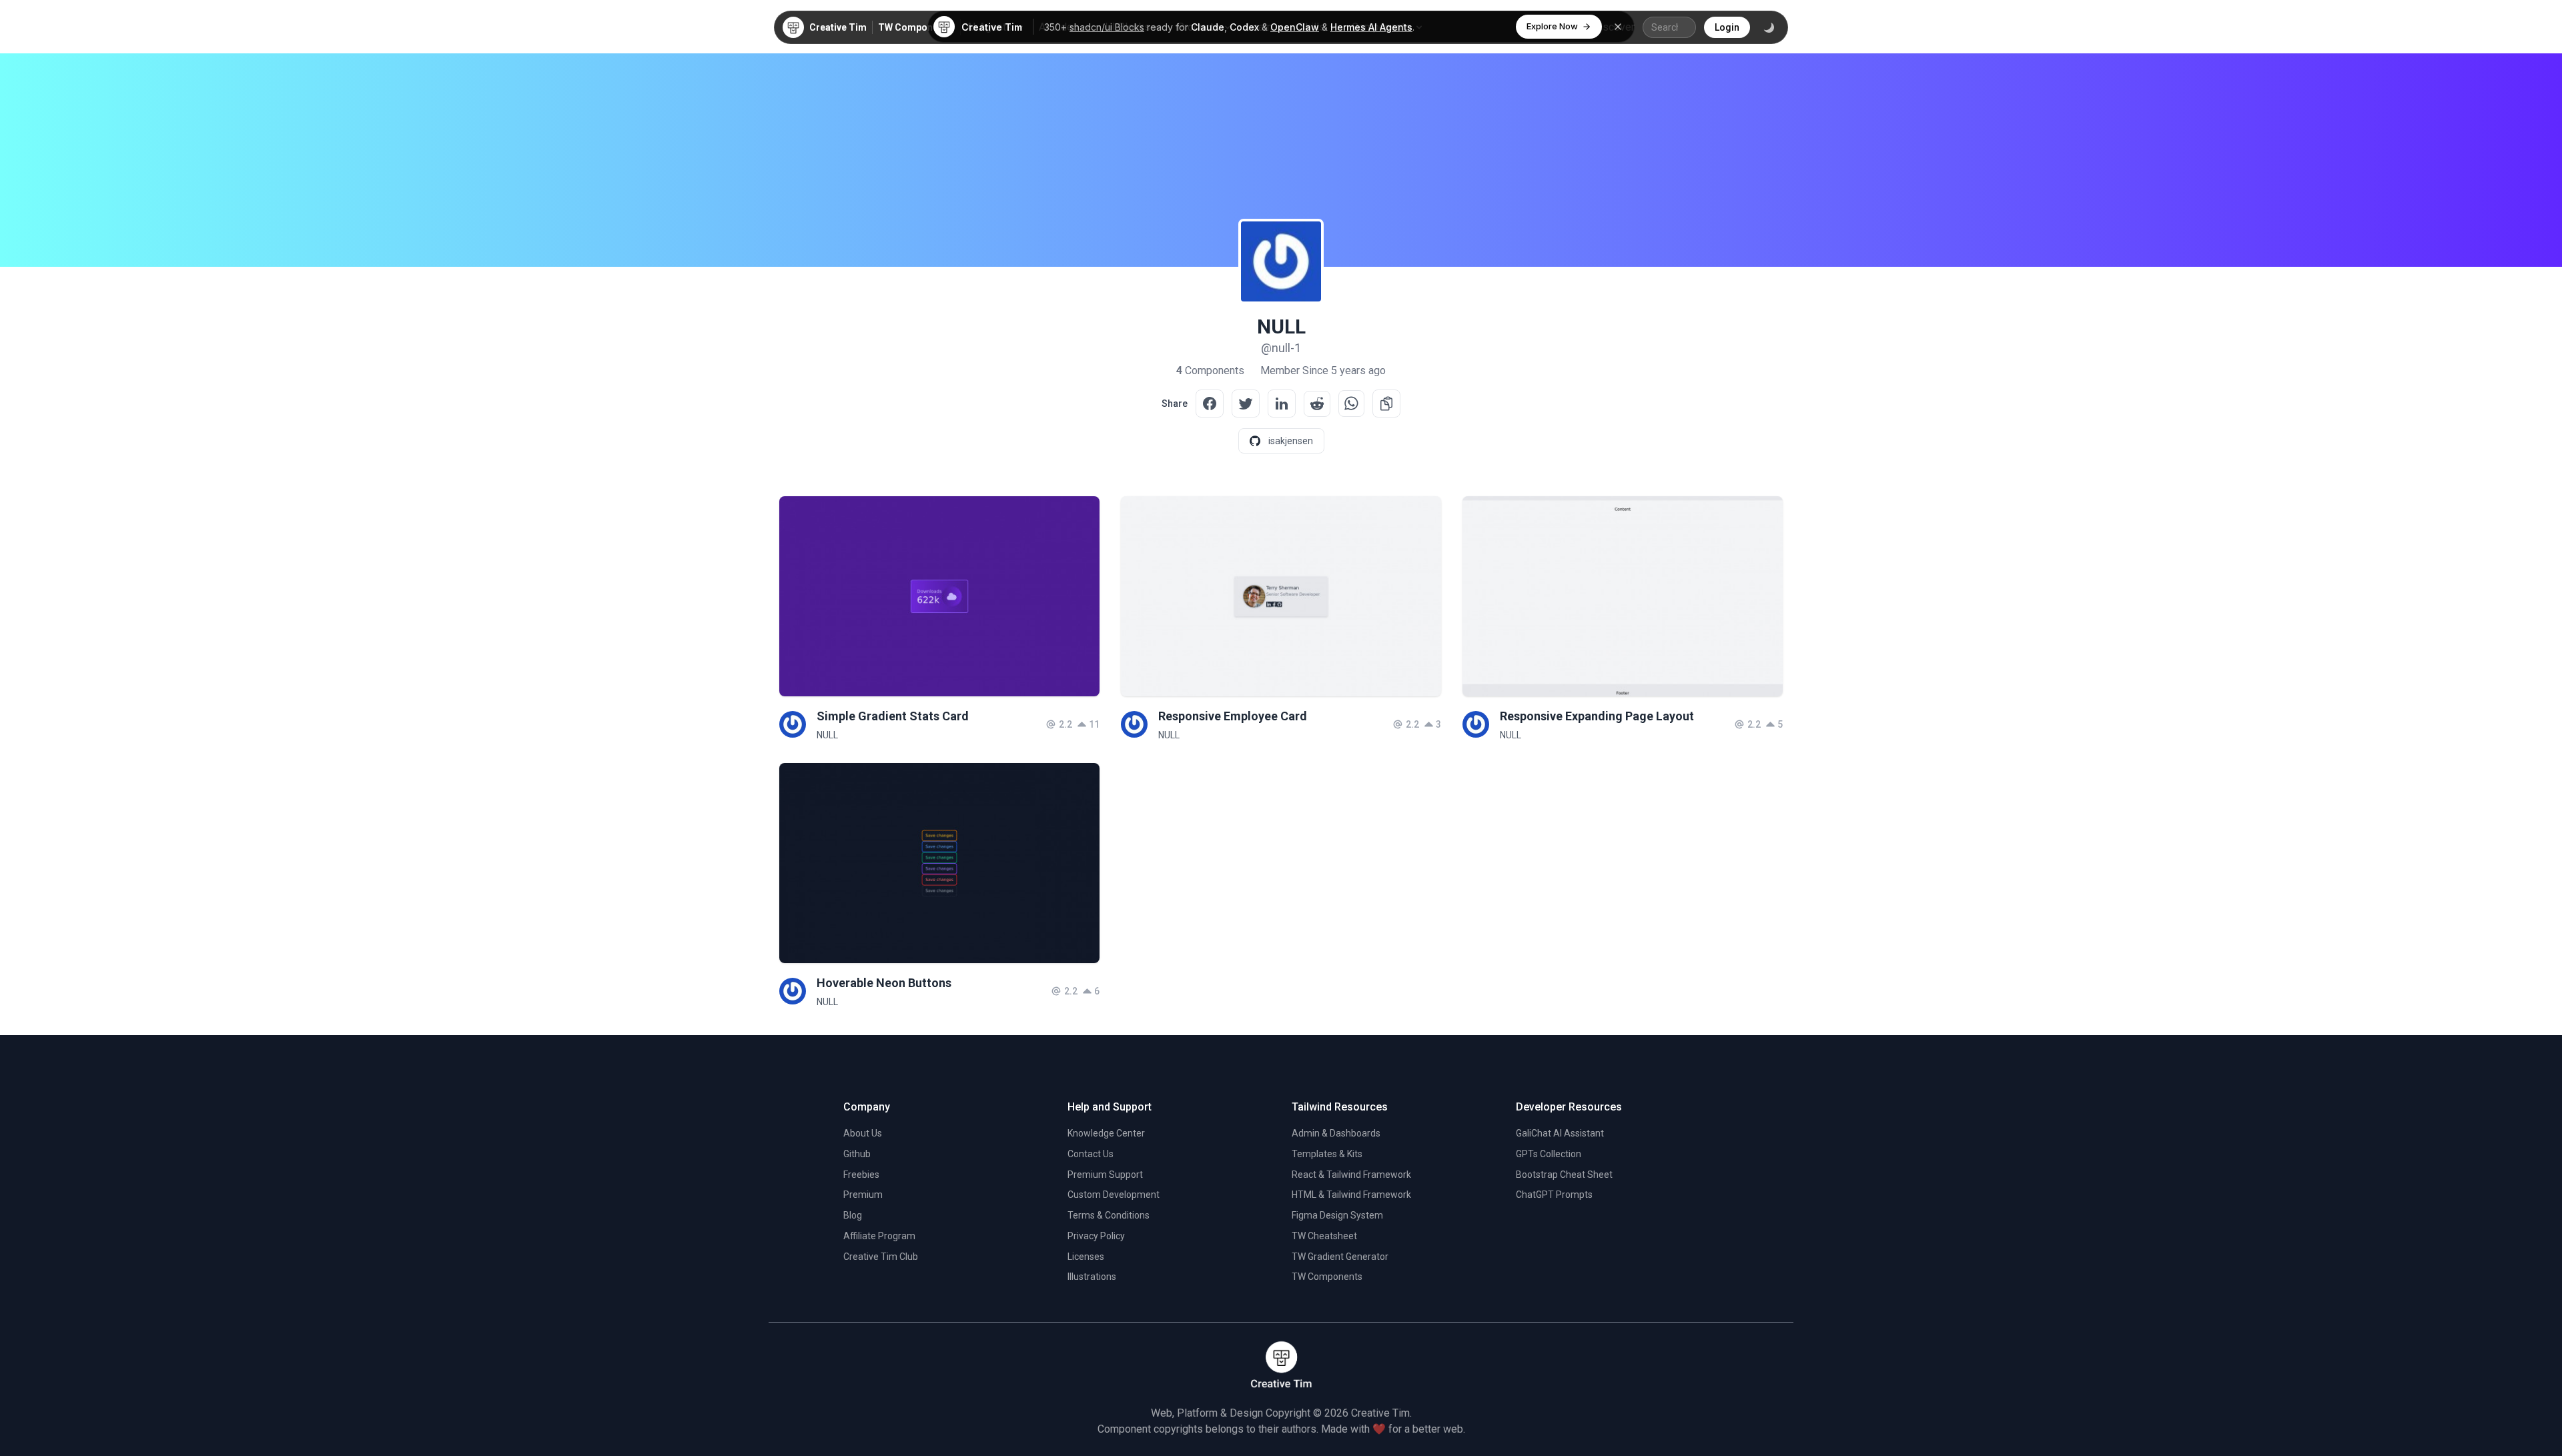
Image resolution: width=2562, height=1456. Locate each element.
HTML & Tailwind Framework (1351, 1195)
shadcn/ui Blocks (1107, 27)
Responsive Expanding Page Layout (1597, 716)
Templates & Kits (1327, 1154)
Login (1727, 27)
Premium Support (1105, 1175)
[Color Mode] (1769, 27)
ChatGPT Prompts (1554, 1195)
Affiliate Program (879, 1236)
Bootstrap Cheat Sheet (1564, 1175)
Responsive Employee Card (1233, 716)
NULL (827, 735)
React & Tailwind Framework (1351, 1175)
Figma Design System (1337, 1215)
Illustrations (1092, 1277)
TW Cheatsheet (1324, 1236)
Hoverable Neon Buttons (884, 983)
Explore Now (1552, 26)
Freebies (861, 1175)
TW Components (915, 27)
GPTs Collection (1549, 1154)
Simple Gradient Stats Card (893, 716)
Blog (853, 1215)
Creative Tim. (1381, 1413)
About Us (863, 1133)
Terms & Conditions (1109, 1215)
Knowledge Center (1106, 1133)
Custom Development (1114, 1195)
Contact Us (1091, 1154)
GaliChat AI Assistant (1560, 1133)
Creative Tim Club (881, 1257)
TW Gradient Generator (1340, 1257)
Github (857, 1154)
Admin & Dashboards (1336, 1133)
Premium (863, 1195)
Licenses (1086, 1257)
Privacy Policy (1096, 1236)
